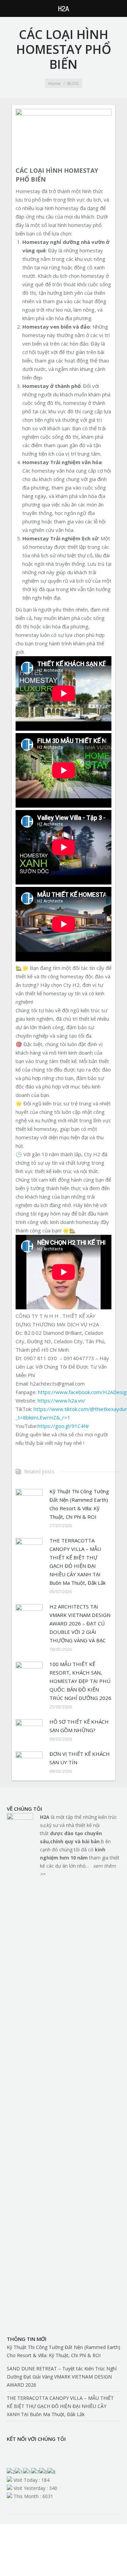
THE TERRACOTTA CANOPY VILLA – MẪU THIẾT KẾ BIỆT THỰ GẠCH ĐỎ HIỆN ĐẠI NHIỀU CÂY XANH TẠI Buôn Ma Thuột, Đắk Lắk (78, 1562)
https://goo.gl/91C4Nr (63, 1426)
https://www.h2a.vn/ (61, 1400)
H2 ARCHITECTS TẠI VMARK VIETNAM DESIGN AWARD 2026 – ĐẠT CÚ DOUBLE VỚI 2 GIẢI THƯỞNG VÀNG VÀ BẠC (80, 1623)
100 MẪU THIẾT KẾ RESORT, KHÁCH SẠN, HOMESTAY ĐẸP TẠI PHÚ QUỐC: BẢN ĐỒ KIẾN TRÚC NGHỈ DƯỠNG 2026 (80, 1681)
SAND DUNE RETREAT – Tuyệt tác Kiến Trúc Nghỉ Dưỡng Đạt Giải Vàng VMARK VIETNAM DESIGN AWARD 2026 (62, 2377)
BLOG (73, 83)
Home (55, 83)
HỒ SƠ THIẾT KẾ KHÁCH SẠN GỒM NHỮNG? (79, 1726)
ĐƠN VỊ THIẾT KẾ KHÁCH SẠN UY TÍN (80, 1758)
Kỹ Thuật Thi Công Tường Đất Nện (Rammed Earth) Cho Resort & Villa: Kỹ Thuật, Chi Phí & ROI (79, 1504)
